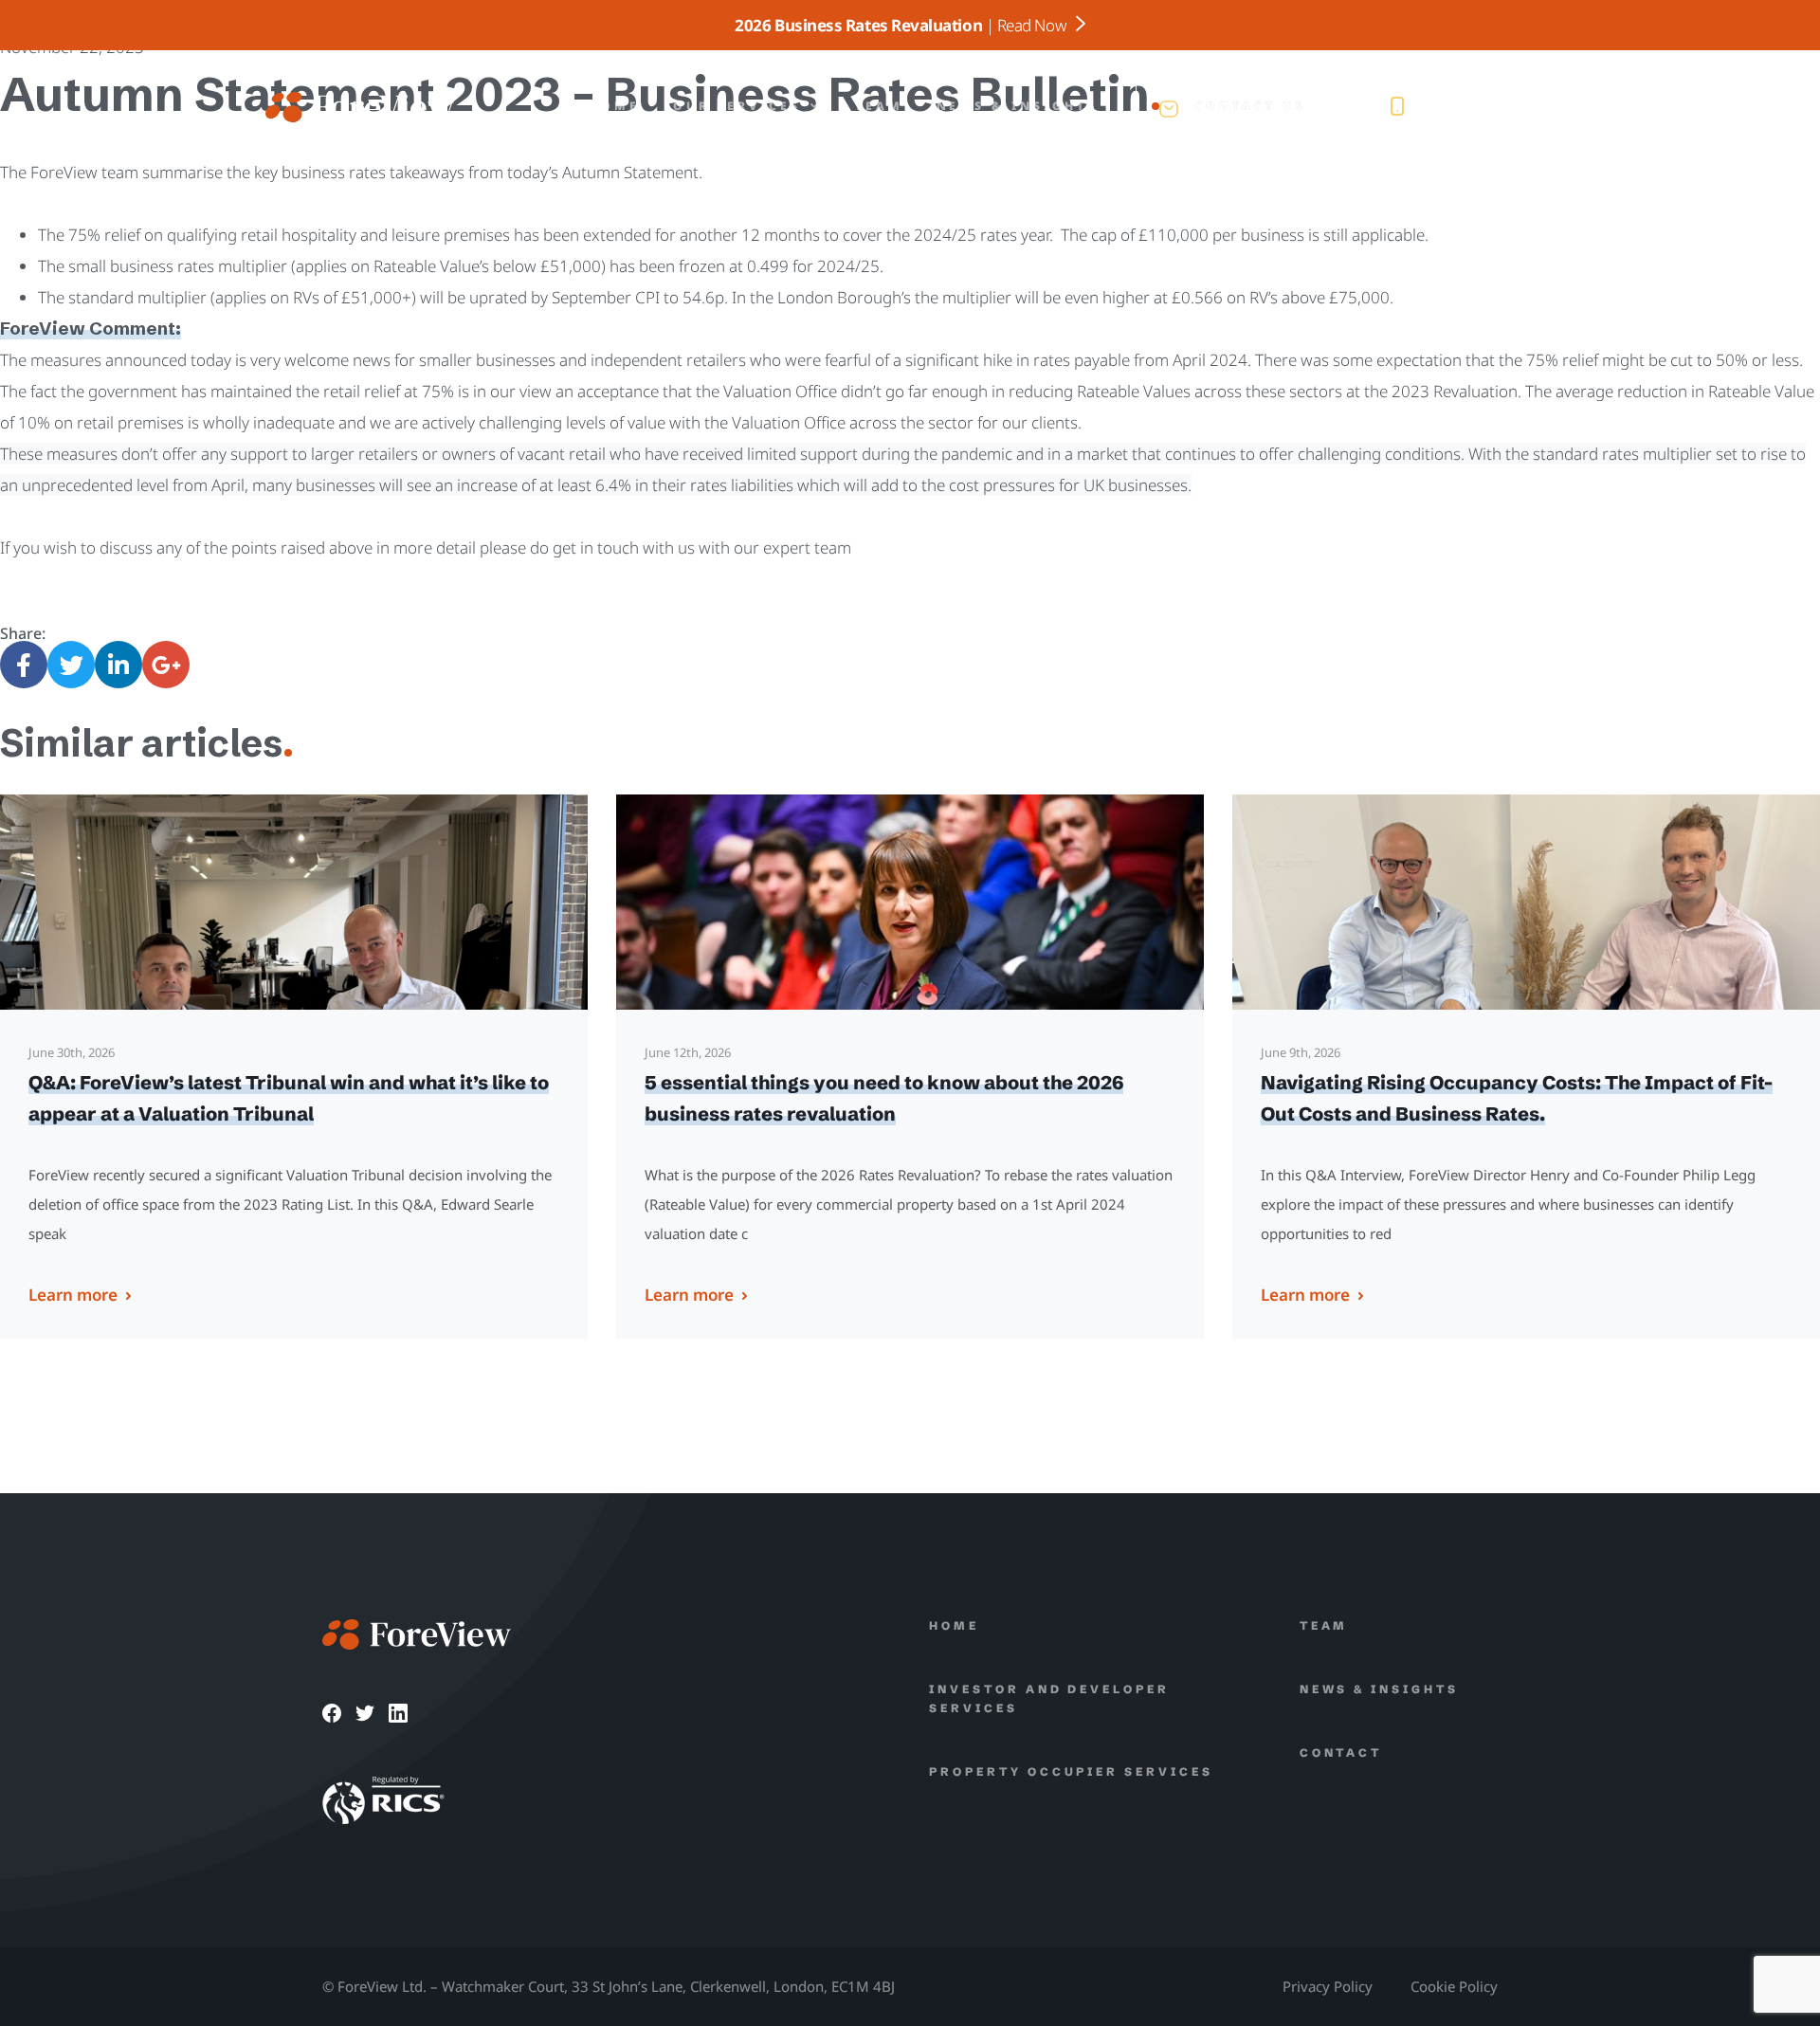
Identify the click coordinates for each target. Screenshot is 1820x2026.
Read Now (1034, 25)
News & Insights (1017, 106)
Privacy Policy (1328, 1986)
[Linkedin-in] (118, 665)
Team (879, 106)
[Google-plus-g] (166, 665)
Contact (1341, 1752)
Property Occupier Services (1071, 1771)
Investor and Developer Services (1049, 1698)
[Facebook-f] (24, 665)
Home (614, 106)
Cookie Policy (1454, 1986)
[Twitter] (71, 665)
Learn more (73, 1295)
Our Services (737, 106)
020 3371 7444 (1491, 107)
